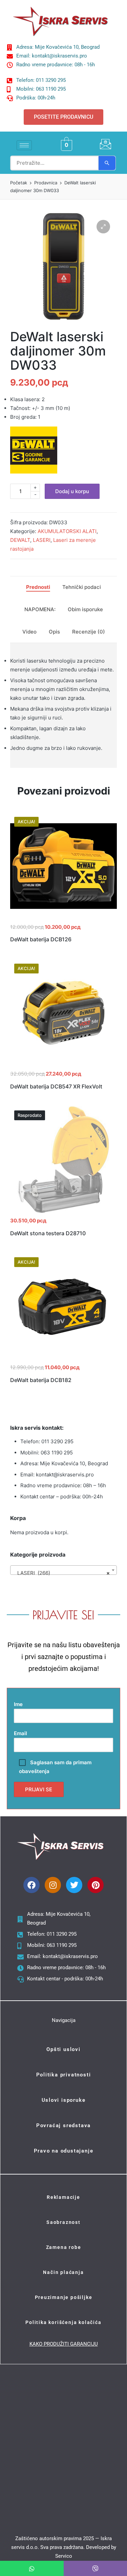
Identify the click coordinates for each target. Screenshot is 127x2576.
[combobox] (63, 1570)
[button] (103, 227)
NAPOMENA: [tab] (40, 609)
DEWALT (20, 540)
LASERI (42, 540)
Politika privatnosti (64, 2075)
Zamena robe (64, 2247)
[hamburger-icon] (24, 145)
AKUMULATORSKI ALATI (67, 531)
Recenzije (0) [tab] (89, 632)
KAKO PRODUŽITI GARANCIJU (64, 2344)
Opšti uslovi (63, 2049)
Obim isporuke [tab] (85, 609)
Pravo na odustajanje (64, 2151)
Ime (18, 1704)
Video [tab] (29, 632)
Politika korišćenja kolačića (63, 2322)
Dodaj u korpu (72, 491)
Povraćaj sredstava (63, 2125)
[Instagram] (53, 1885)
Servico (64, 2556)
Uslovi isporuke (64, 2100)
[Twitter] (74, 1885)
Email (20, 1733)
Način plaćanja (63, 2272)
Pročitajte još (64, 1212)
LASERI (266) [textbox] (61, 1573)
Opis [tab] (54, 632)
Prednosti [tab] (38, 587)
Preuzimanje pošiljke (64, 2297)
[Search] (107, 163)
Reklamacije (63, 2197)
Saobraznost (63, 2222)
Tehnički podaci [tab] (82, 587)
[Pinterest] (96, 1885)
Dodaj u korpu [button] (64, 919)
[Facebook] (31, 1885)
